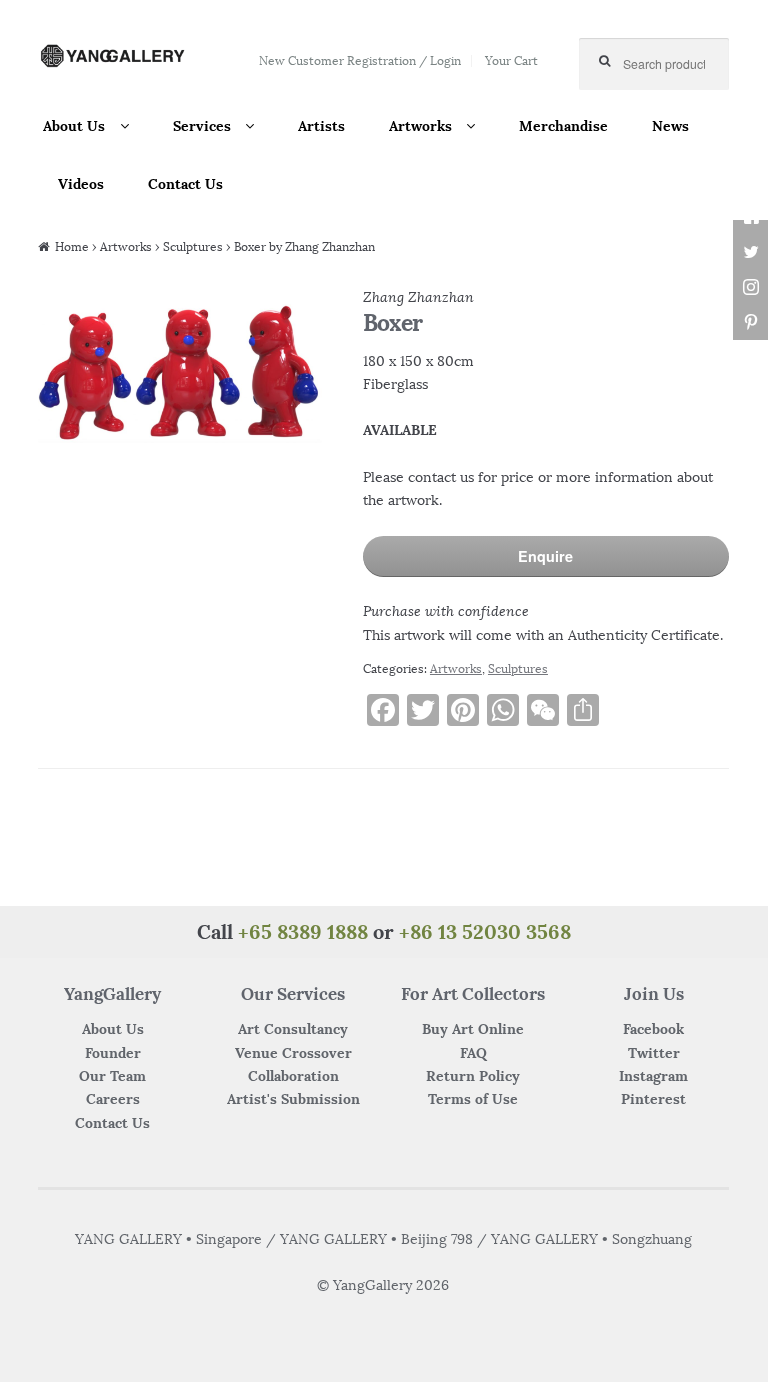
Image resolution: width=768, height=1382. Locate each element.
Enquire (545, 556)
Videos (81, 184)
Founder (113, 1053)
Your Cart (511, 60)
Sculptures (193, 246)
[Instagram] (750, 287)
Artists (321, 126)
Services (202, 126)
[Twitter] (750, 252)
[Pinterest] (750, 322)
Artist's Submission (293, 1099)
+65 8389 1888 (303, 931)
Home (72, 246)
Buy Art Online (473, 1029)
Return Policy (473, 1076)
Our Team (112, 1076)
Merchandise (563, 126)
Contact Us (185, 184)
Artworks (420, 126)
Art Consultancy (293, 1029)
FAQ (473, 1053)
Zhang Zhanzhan (418, 297)
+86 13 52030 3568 (485, 931)
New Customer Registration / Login (360, 60)
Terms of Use (473, 1099)
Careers (113, 1099)
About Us (74, 126)
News (670, 126)
